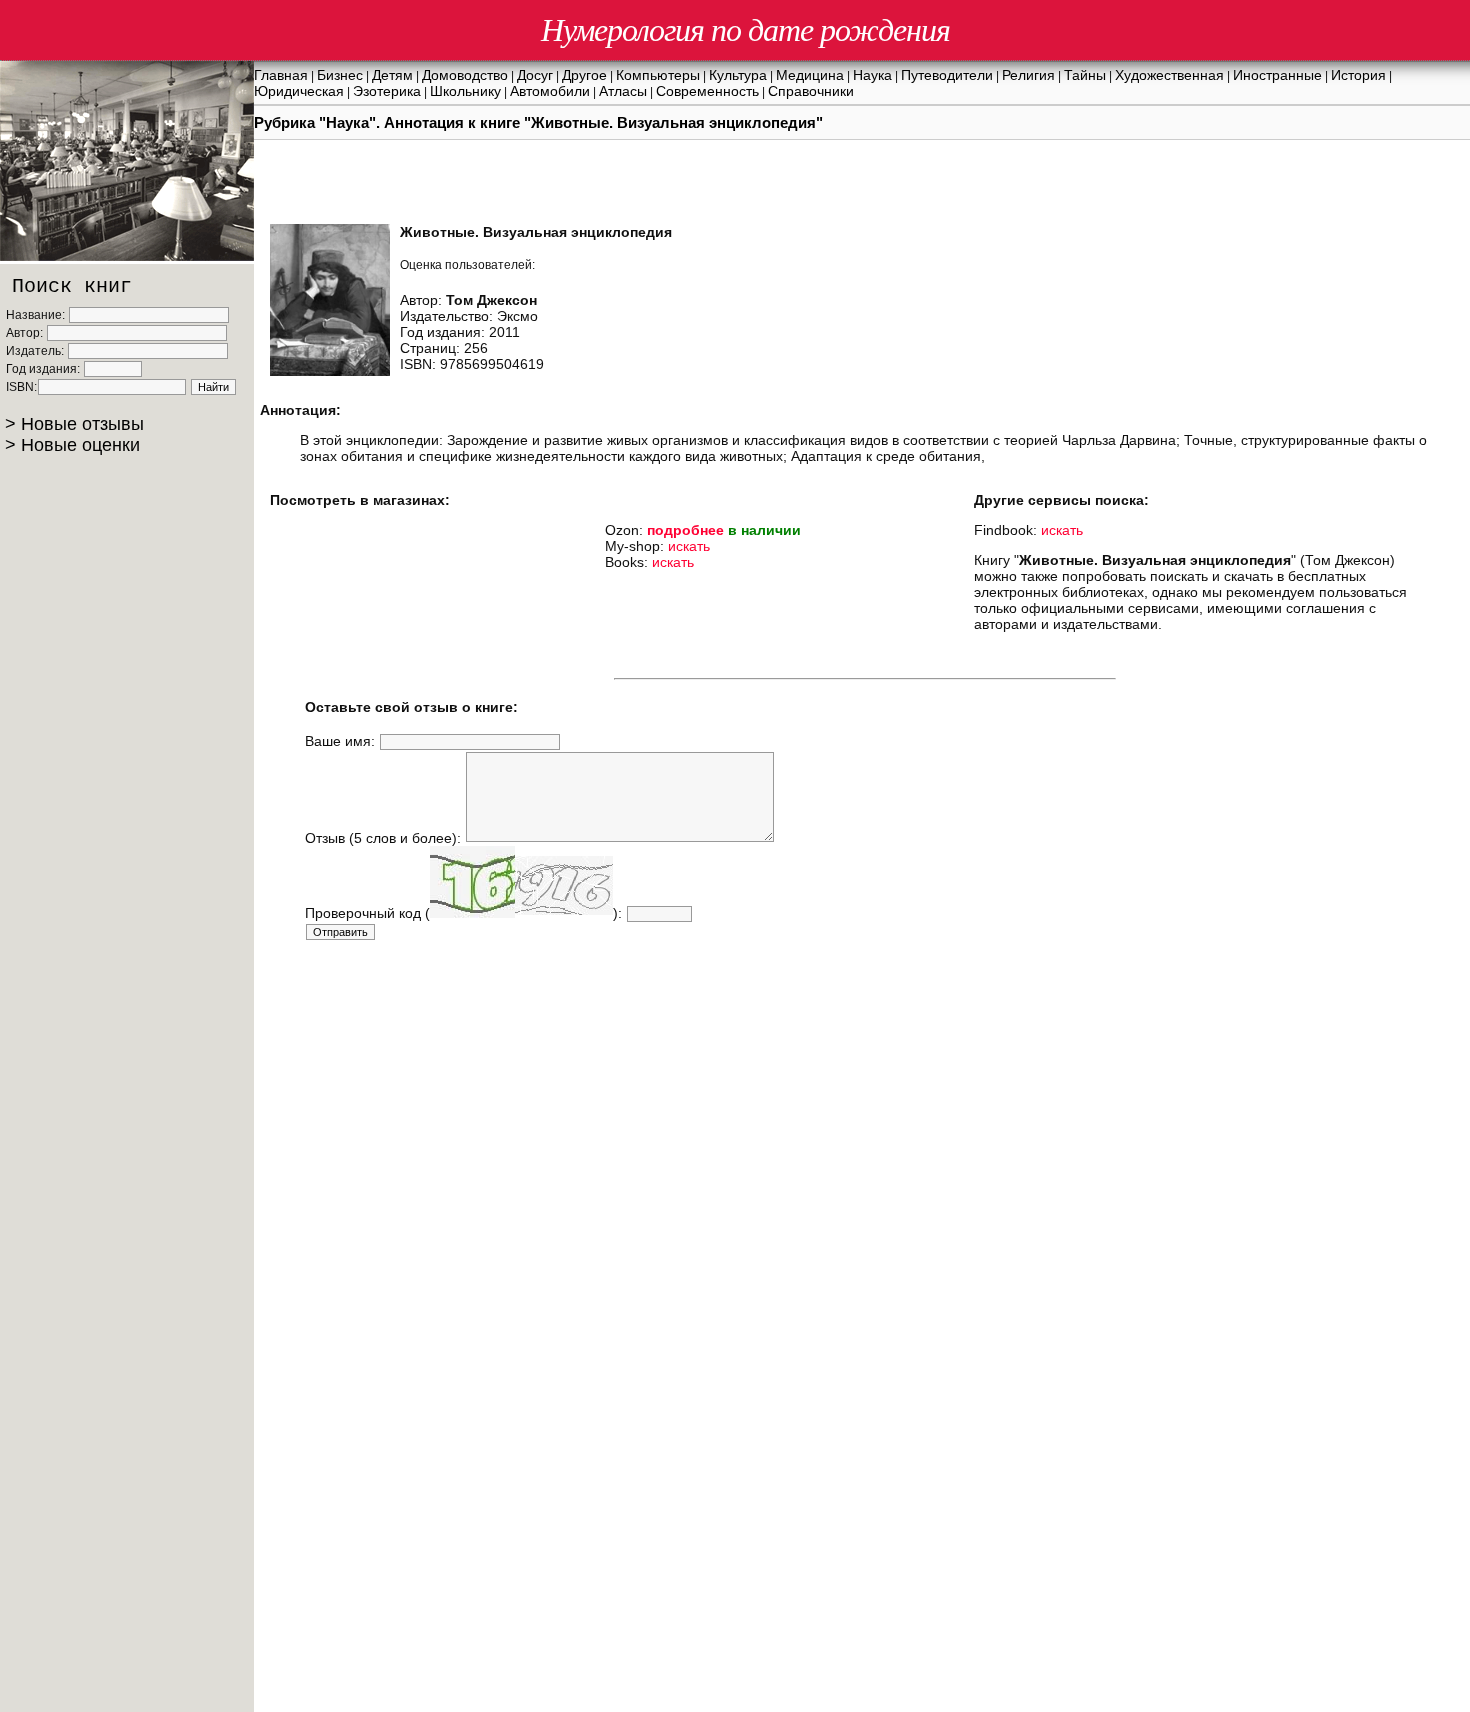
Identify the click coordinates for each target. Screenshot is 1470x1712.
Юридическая (299, 91)
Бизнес (340, 75)
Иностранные (1277, 75)
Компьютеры (658, 75)
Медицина (810, 75)
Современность (707, 91)
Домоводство (465, 75)
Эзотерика (387, 91)
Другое (584, 75)
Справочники (811, 91)
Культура (738, 75)
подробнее (685, 530)
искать (689, 546)
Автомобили (550, 91)
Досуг (535, 75)
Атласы (623, 91)
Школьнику (465, 91)
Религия (1028, 75)
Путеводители (947, 75)
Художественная (1169, 75)
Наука (872, 75)
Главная (281, 75)
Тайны (1085, 75)
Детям (392, 75)
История (1358, 75)
